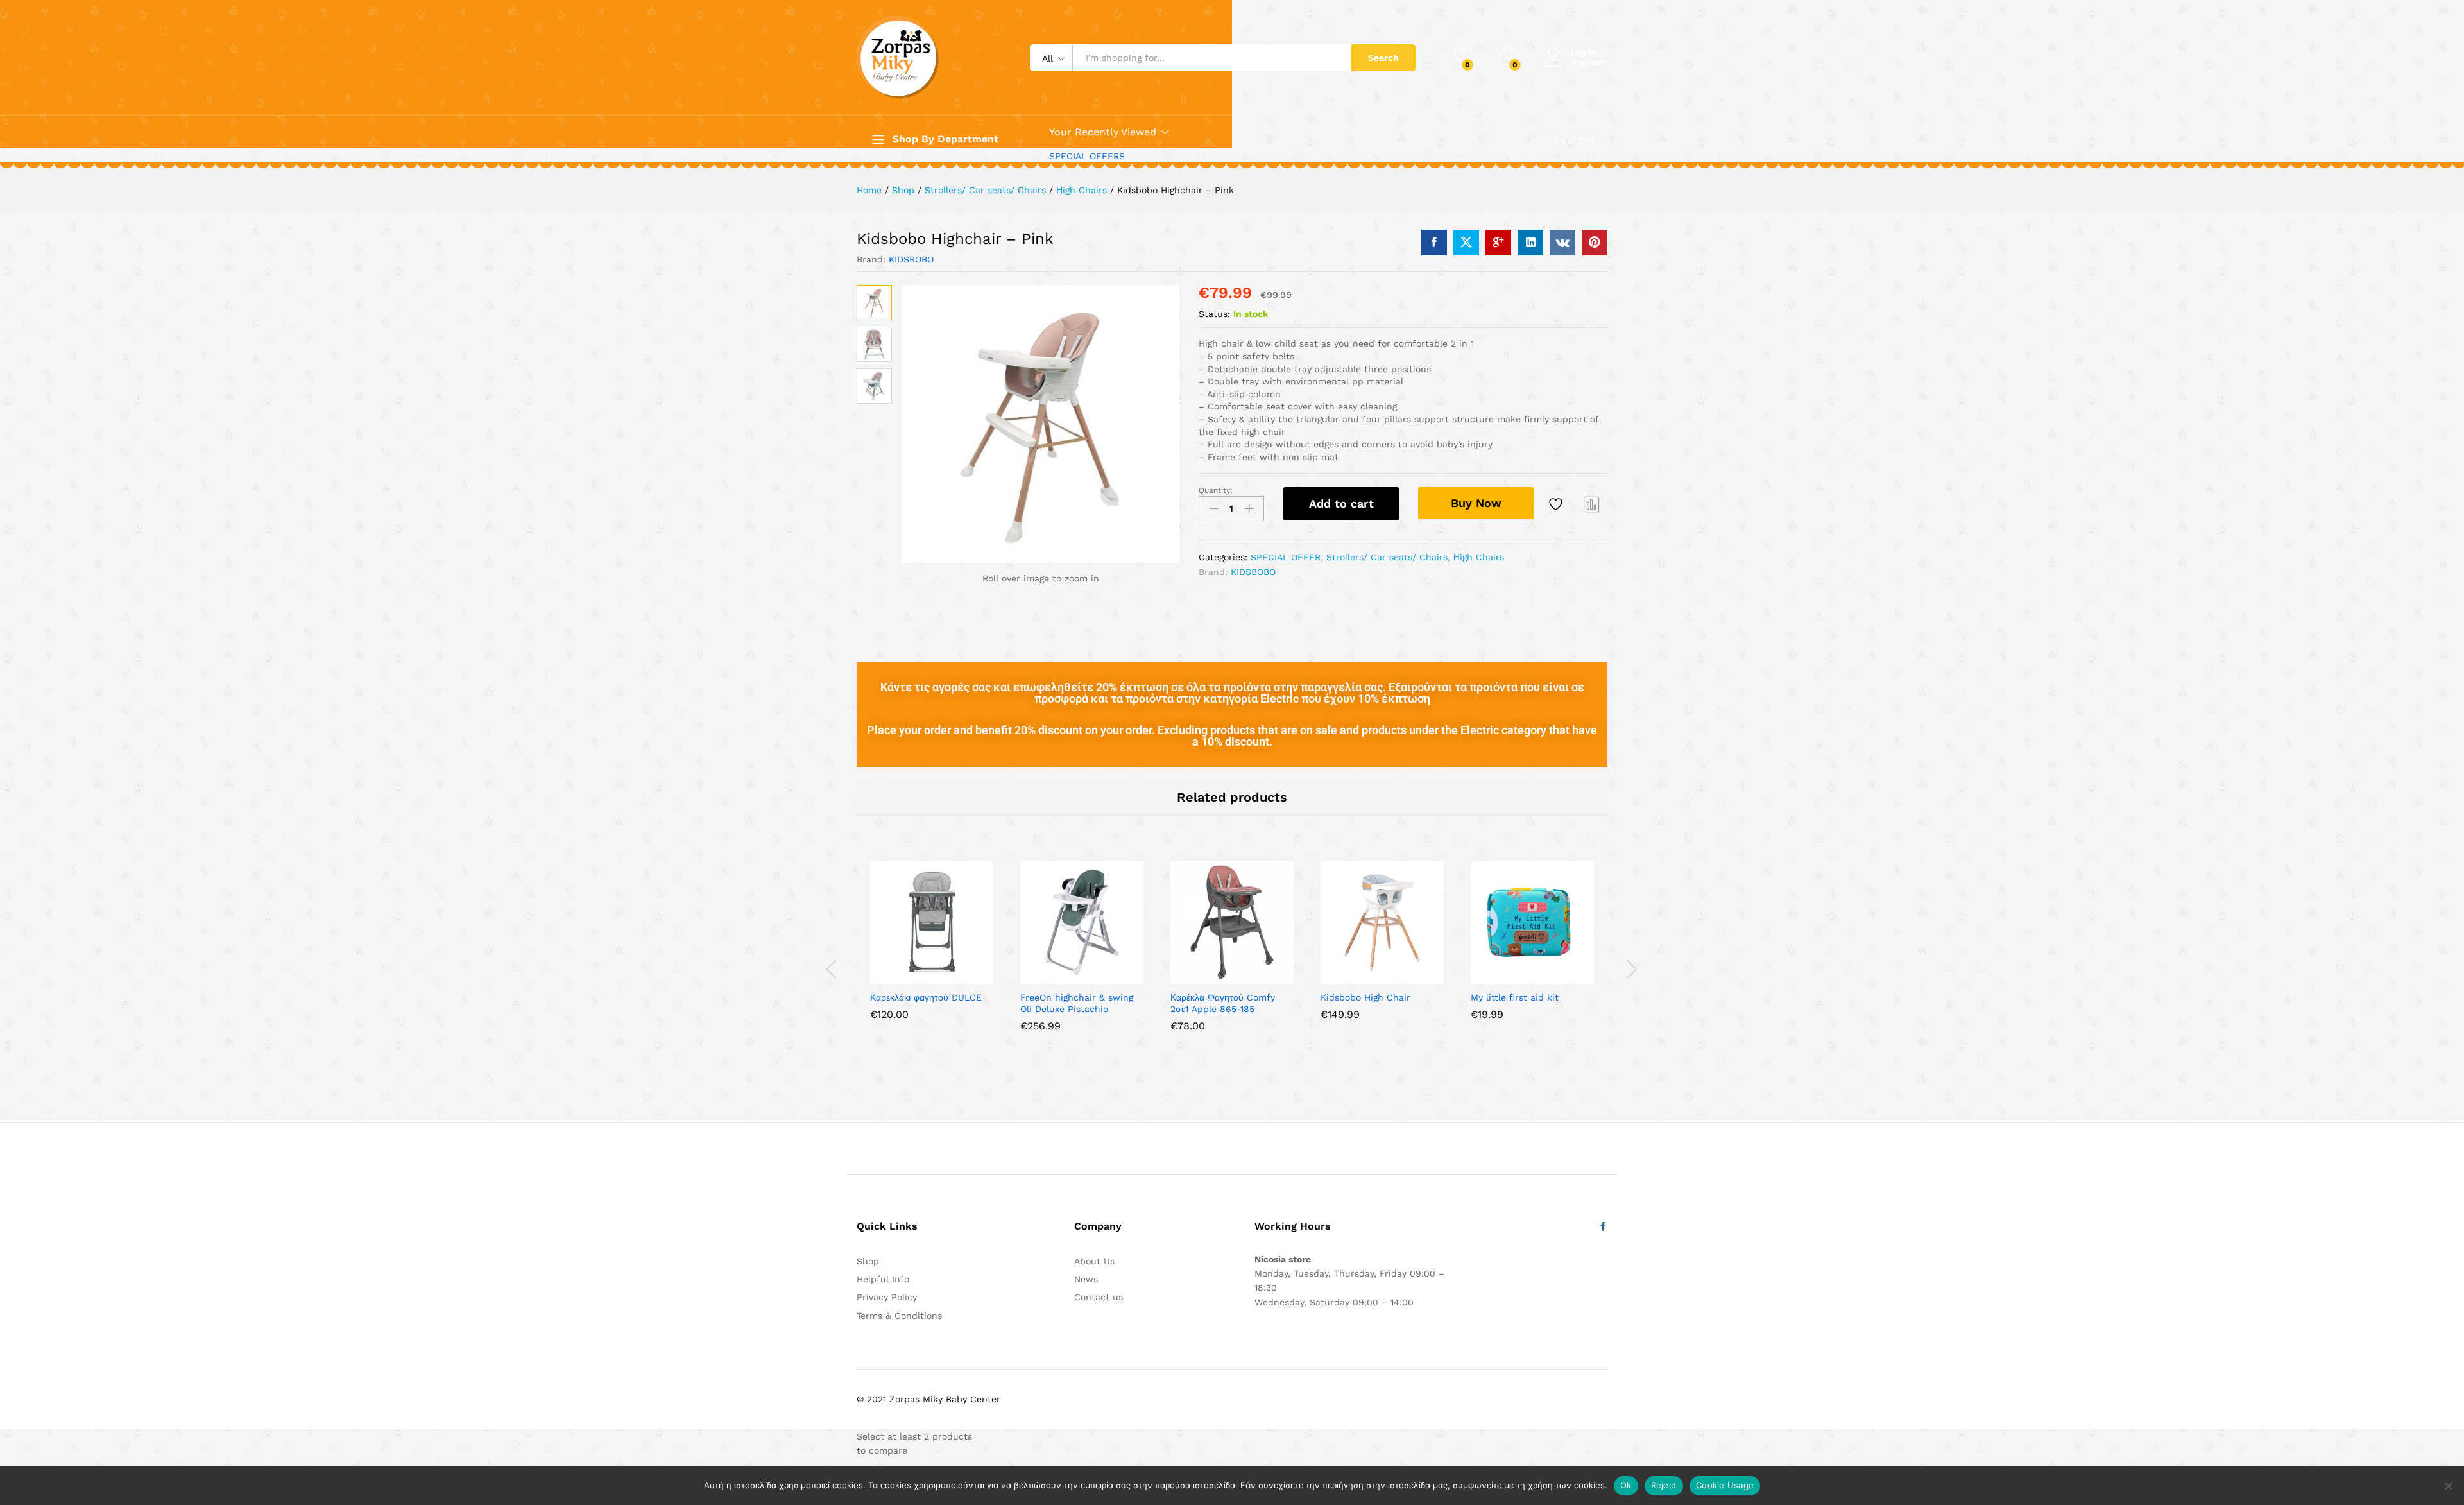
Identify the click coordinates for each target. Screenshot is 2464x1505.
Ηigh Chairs (1479, 557)
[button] (887, 976)
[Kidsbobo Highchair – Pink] (1434, 243)
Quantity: (1216, 490)
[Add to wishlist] (1557, 504)
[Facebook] (1603, 1227)
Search (1383, 58)
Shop (868, 1261)
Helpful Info (883, 1279)
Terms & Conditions (899, 1316)
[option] (932, 950)
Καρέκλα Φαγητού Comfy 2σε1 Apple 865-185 (1223, 1003)
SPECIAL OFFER (1286, 557)
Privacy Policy (887, 1297)
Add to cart (1341, 503)
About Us (1094, 1261)
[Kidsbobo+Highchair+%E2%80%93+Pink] (1466, 243)
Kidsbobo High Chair (1365, 997)
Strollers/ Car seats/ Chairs (1387, 557)
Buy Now (1476, 503)
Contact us (1099, 1297)
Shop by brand (1562, 139)
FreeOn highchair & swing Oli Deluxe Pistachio (1077, 1003)
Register (1589, 62)
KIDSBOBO (911, 259)
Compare (1592, 504)
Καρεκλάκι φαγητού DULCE (926, 997)
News (1086, 1279)
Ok (1626, 1485)
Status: (1214, 314)
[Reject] (2448, 1486)
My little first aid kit (1515, 997)
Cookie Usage (1725, 1485)
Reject (1664, 1485)
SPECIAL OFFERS (1087, 156)
